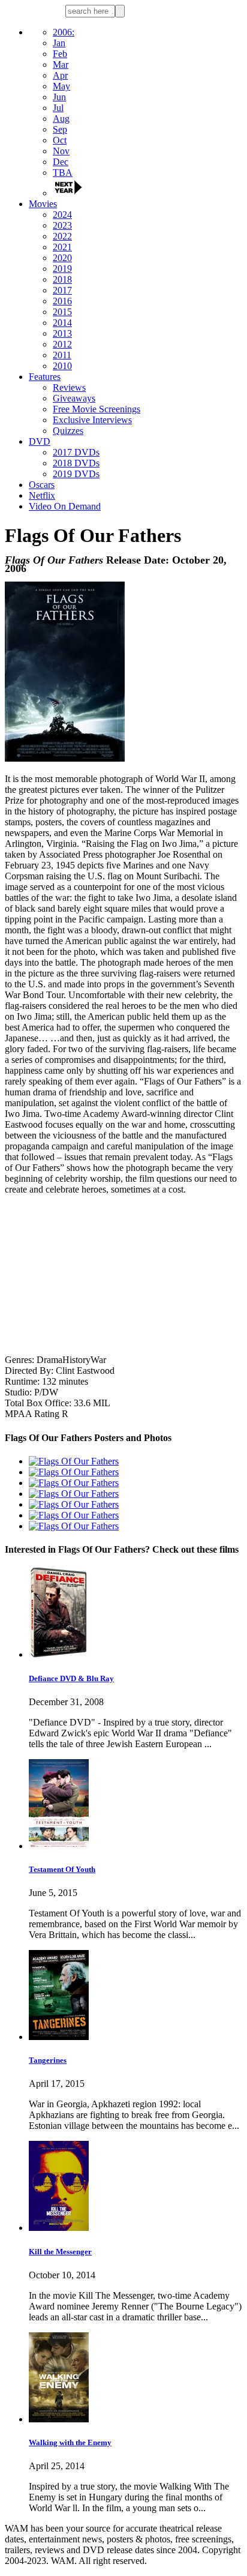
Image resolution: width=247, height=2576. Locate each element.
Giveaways (74, 398)
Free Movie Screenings (97, 409)
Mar (61, 65)
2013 (62, 333)
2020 (62, 258)
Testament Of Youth (62, 1869)
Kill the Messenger (60, 2252)
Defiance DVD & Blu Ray (71, 1678)
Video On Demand (65, 506)
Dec (61, 162)
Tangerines (48, 2060)
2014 (62, 323)
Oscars (42, 485)
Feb (60, 54)
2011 (62, 355)
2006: (64, 32)
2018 (62, 279)
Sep (60, 129)
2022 (62, 236)
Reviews (69, 387)
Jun (59, 97)
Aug (61, 119)
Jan (59, 43)
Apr (60, 75)
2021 (62, 247)
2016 (62, 301)
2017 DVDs (76, 452)
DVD (40, 441)
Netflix (42, 495)
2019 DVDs (76, 474)
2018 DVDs (76, 463)
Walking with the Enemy (70, 2442)
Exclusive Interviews (92, 420)
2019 (62, 269)
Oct (60, 140)
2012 (62, 344)
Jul (58, 108)
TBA (63, 173)
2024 (62, 215)
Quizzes (68, 431)
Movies (43, 204)
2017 (62, 290)
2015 (62, 312)
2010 (62, 366)
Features (45, 377)
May (61, 86)
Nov (61, 151)
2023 (62, 225)
